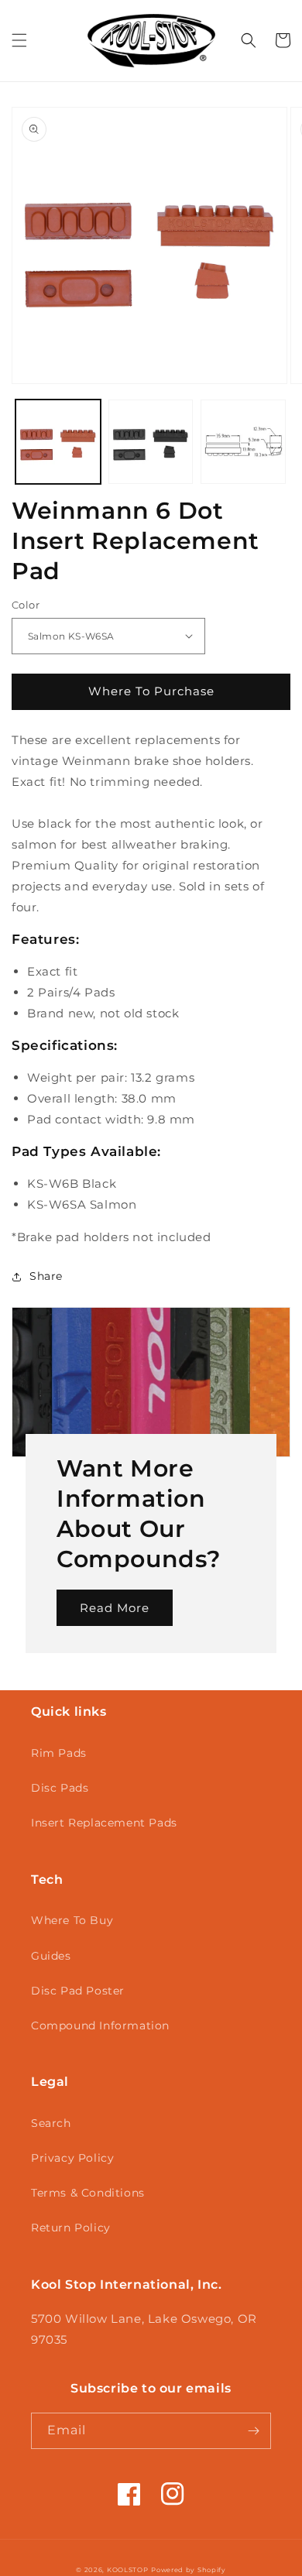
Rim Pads (59, 1753)
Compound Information (100, 2025)
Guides (51, 1956)
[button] (19, 40)
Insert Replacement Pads (104, 1823)
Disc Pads (60, 1788)
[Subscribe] (253, 2431)
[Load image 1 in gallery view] (58, 442)
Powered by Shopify (189, 2570)
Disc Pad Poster (78, 1991)
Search (51, 2123)
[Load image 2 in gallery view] (151, 442)
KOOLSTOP (128, 2570)
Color (26, 605)
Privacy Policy (72, 2158)
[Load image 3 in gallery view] (243, 442)
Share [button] (46, 1276)
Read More (115, 1608)
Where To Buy (72, 1920)
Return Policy (71, 2228)
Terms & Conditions (88, 2193)
